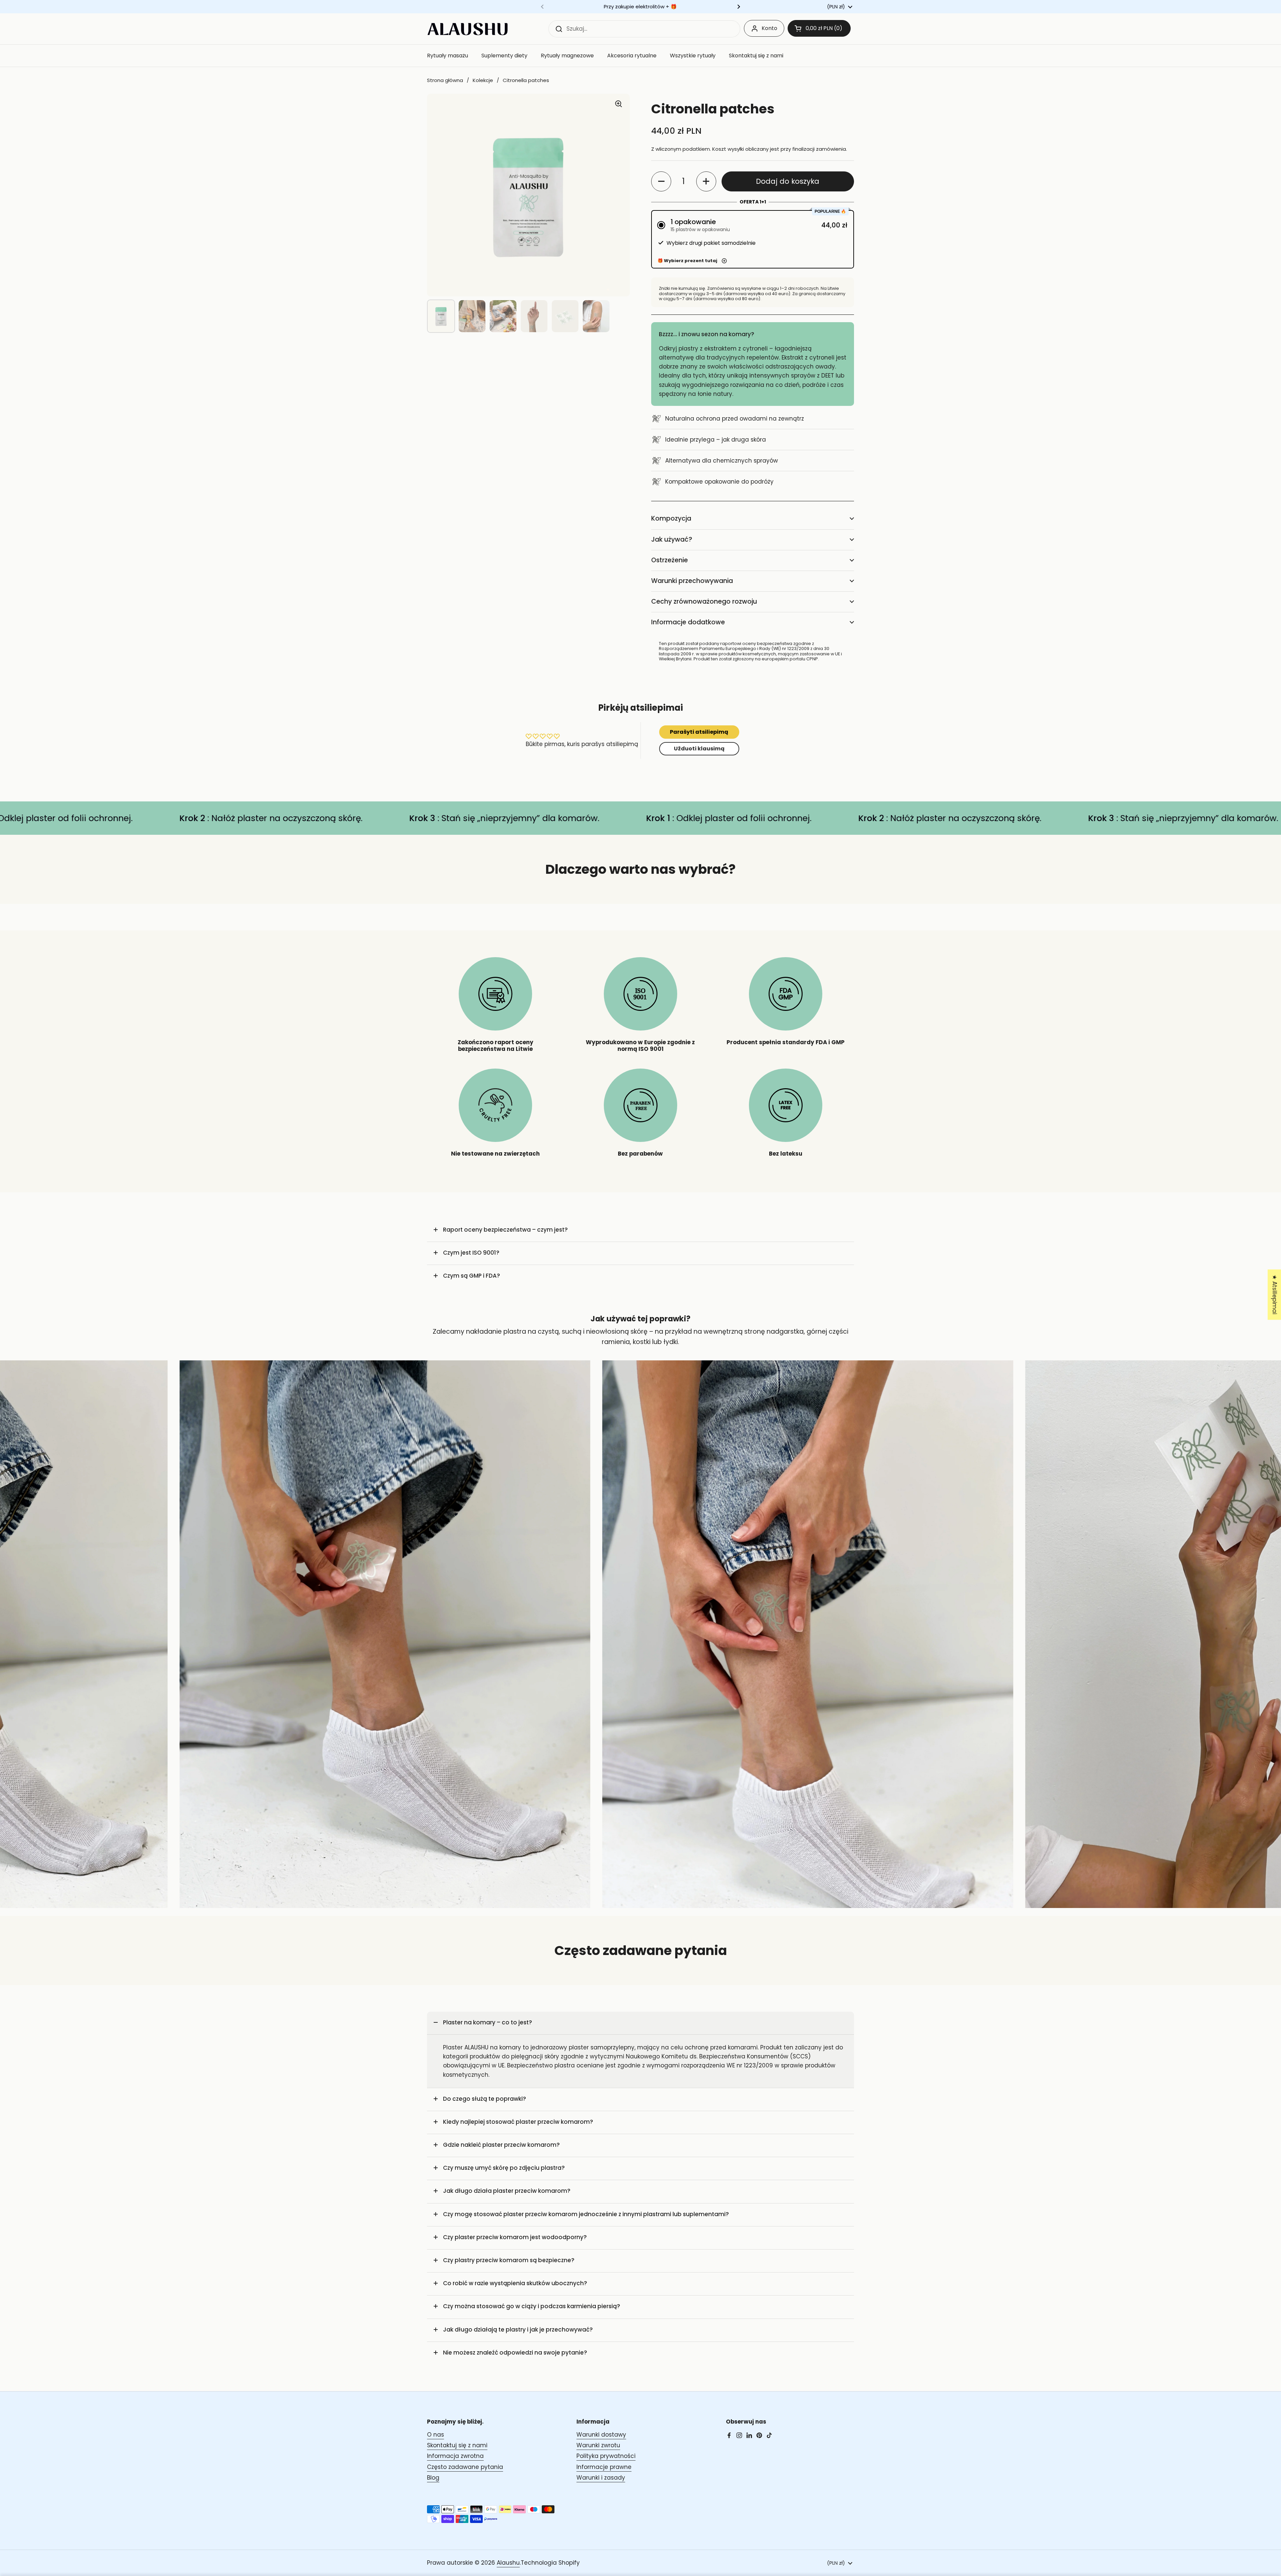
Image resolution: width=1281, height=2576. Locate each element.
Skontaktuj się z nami (457, 2445)
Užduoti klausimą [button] (699, 749)
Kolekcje (483, 80)
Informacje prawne (604, 2467)
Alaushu (508, 2563)
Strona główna (445, 80)
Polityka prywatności (606, 2456)
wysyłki (736, 149)
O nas (436, 2435)
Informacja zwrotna (455, 2456)
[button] (819, 28)
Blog (433, 2478)
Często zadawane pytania (465, 2467)
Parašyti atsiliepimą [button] (699, 732)
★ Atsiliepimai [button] (1275, 1295)
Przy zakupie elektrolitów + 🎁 (640, 7)
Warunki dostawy (601, 2435)
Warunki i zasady (601, 2478)
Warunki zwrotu (598, 2445)
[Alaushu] (468, 29)
